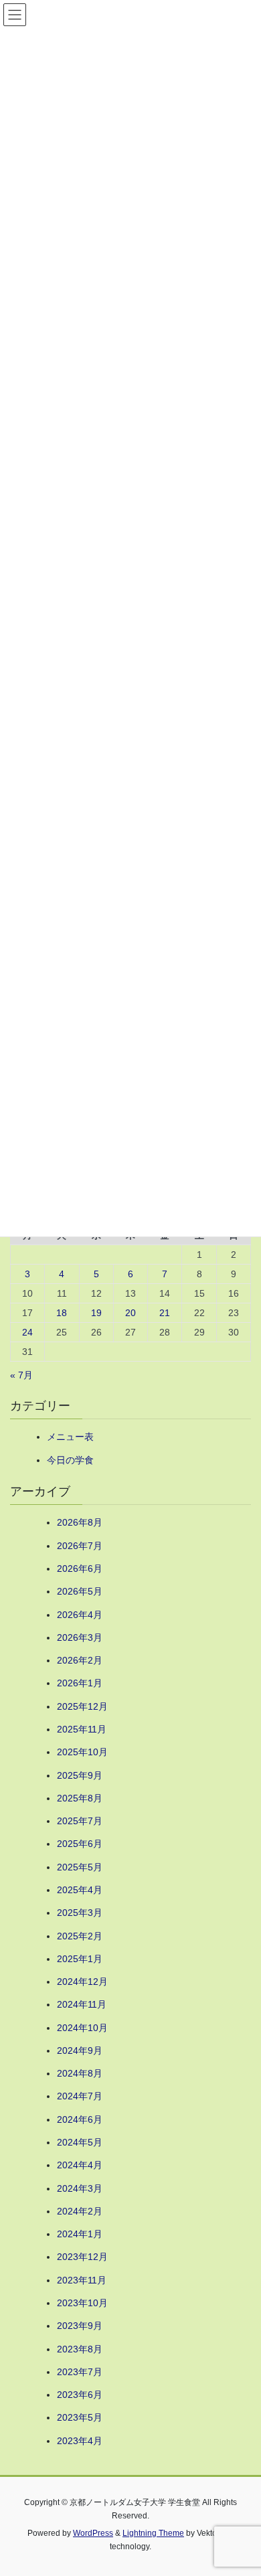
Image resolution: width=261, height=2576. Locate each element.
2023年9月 (80, 2326)
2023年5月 (80, 2417)
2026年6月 (80, 1568)
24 (27, 1332)
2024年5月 (80, 2142)
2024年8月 (80, 2073)
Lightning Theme (153, 2533)
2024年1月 (80, 2234)
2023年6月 (80, 2395)
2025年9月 (80, 1775)
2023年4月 (80, 2441)
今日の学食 (70, 1460)
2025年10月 (82, 1752)
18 (62, 1313)
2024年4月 (80, 2165)
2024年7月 (80, 2096)
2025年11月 (82, 1729)
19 (96, 1313)
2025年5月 (80, 1867)
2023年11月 (82, 2280)
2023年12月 (82, 2257)
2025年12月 (82, 1706)
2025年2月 (80, 1936)
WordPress (93, 2533)
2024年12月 (82, 1982)
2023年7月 (80, 2372)
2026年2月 (80, 1660)
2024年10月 (82, 2028)
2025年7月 (80, 1821)
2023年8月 (80, 2349)
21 (165, 1313)
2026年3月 (80, 1637)
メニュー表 (70, 1437)
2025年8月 (80, 1798)
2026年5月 (80, 1591)
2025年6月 (80, 1844)
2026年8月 (80, 1522)
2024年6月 (80, 2119)
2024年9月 (80, 2050)
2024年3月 (80, 2188)
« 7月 (21, 1375)
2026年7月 (80, 1546)
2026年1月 (80, 1683)
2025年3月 (80, 1913)
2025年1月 (80, 1959)
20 (130, 1313)
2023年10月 (82, 2303)
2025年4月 (80, 1890)
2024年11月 (82, 2004)
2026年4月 (80, 1615)
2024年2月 (80, 2211)
